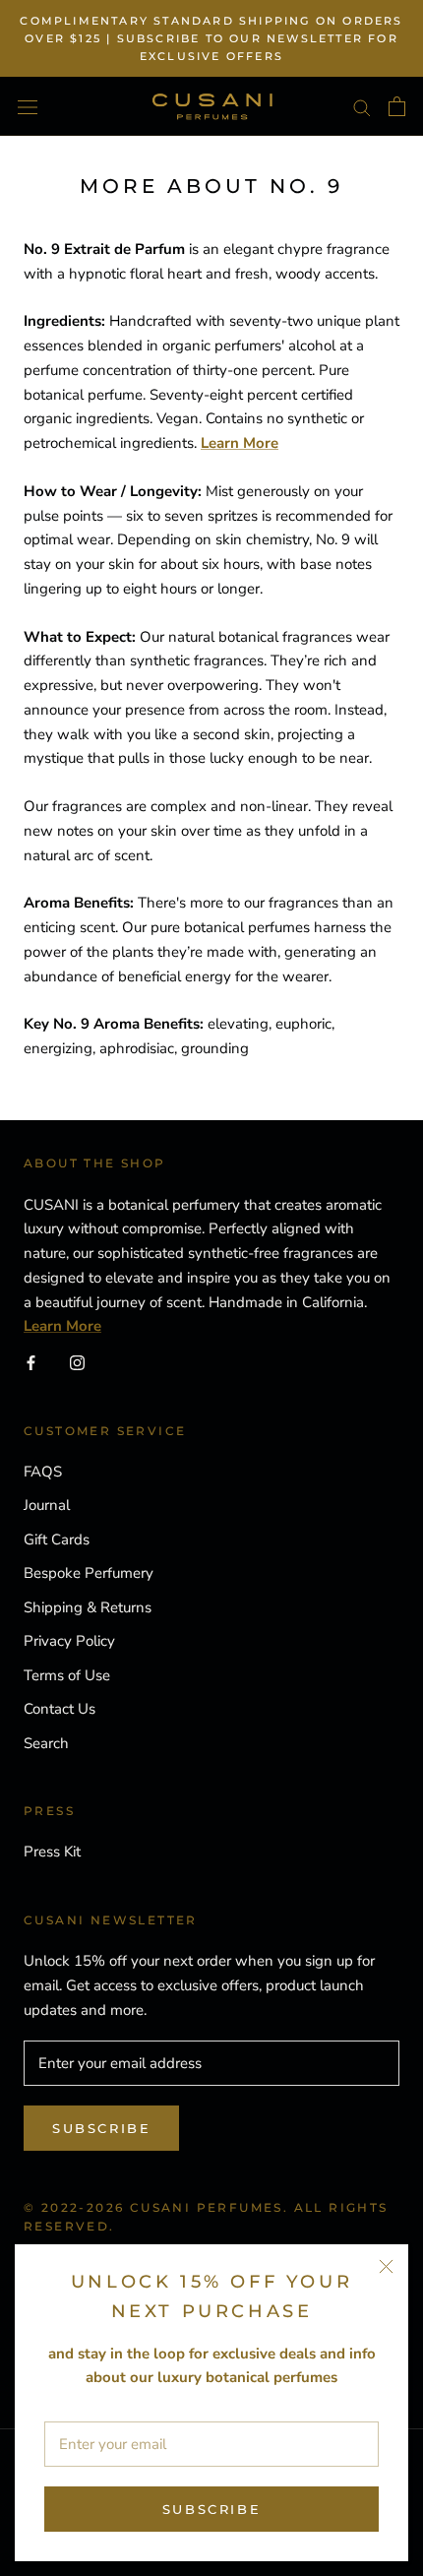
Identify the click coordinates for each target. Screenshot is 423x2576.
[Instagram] (77, 1362)
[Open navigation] (28, 106)
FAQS (43, 1472)
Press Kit (52, 1852)
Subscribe (211, 2509)
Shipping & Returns (88, 1607)
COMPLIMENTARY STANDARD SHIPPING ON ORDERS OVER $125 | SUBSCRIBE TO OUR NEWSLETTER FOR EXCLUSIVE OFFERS (211, 38)
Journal (47, 1505)
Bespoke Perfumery (89, 1573)
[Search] (362, 107)
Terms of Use (67, 1675)
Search (46, 1743)
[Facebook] (31, 1362)
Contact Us (60, 1709)
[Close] (386, 2266)
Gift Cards (57, 1539)
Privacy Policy (69, 1641)
